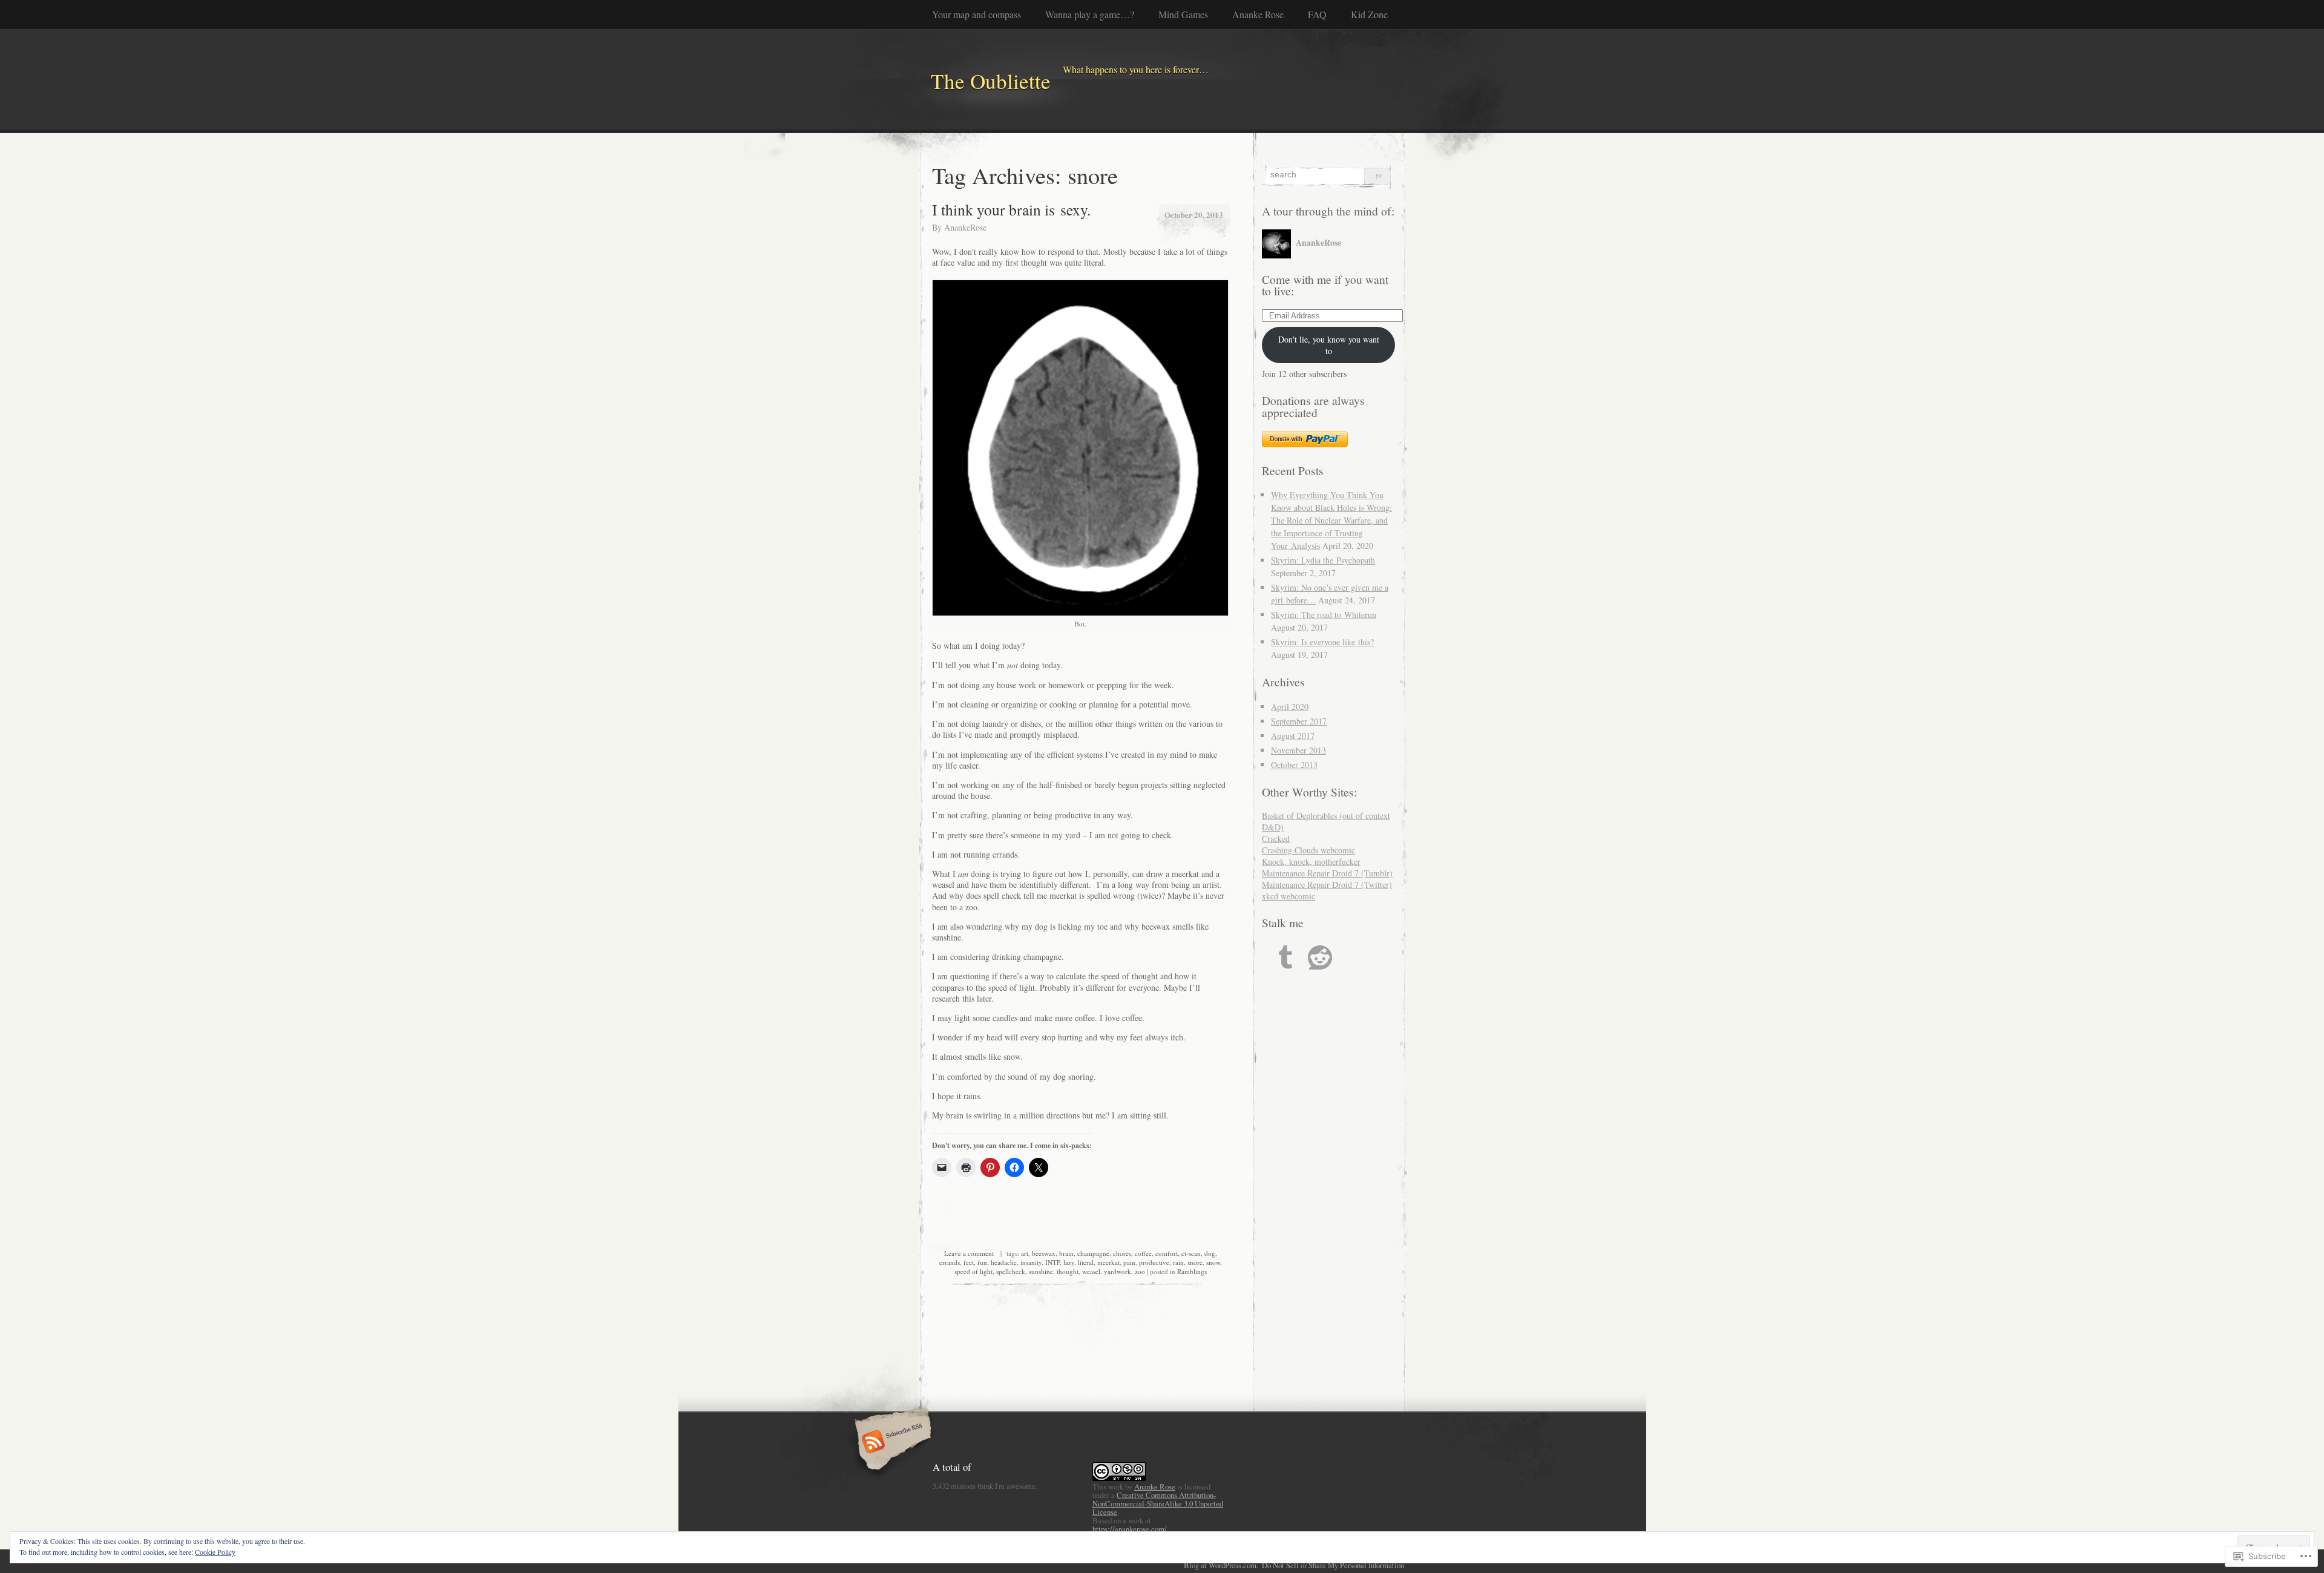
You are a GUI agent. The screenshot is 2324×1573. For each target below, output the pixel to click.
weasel (1091, 1271)
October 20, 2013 (1194, 215)
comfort (1167, 1253)
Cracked (1276, 839)
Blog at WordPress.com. (1221, 1565)
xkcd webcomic (1288, 896)
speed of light (973, 1271)
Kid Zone (1369, 14)
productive (1154, 1262)
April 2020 (1290, 707)
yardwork (1118, 1271)
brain (1066, 1253)
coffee (1143, 1253)
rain (1178, 1262)
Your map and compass (977, 14)
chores (1122, 1253)
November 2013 (1298, 750)
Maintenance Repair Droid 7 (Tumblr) (1327, 873)
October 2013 (1294, 765)
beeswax (1044, 1253)
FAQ (1317, 14)
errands (950, 1262)
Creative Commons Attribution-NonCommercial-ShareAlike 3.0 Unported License (1158, 1503)
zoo (1140, 1271)
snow (1213, 1262)
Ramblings (1192, 1271)
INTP (1052, 1262)
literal (1086, 1262)
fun (982, 1262)
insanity (1031, 1262)
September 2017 (1299, 721)
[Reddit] (1320, 957)
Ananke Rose (1258, 14)
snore (1195, 1262)
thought (1068, 1271)
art (1025, 1253)
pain (1129, 1262)
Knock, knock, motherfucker (1311, 862)
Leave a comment (969, 1253)
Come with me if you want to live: (1325, 285)
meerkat (1108, 1262)
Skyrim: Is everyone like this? (1322, 642)
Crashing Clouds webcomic (1308, 850)
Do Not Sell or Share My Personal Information (1333, 1565)
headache (1004, 1262)
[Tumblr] (1285, 957)
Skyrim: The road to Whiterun (1324, 615)
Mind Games (1183, 14)
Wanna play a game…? (1090, 14)
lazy (1069, 1262)
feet (969, 1262)
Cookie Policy (215, 1552)
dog (1210, 1253)
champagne (1093, 1253)
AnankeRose (965, 227)
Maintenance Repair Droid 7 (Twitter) (1327, 885)
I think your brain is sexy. (1011, 209)
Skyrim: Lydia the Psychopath (1323, 560)
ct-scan (1191, 1253)
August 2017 (1293, 736)
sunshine (1041, 1271)
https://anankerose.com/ (1130, 1529)
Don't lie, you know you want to (1329, 345)
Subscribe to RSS (891, 1443)
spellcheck (1011, 1271)
